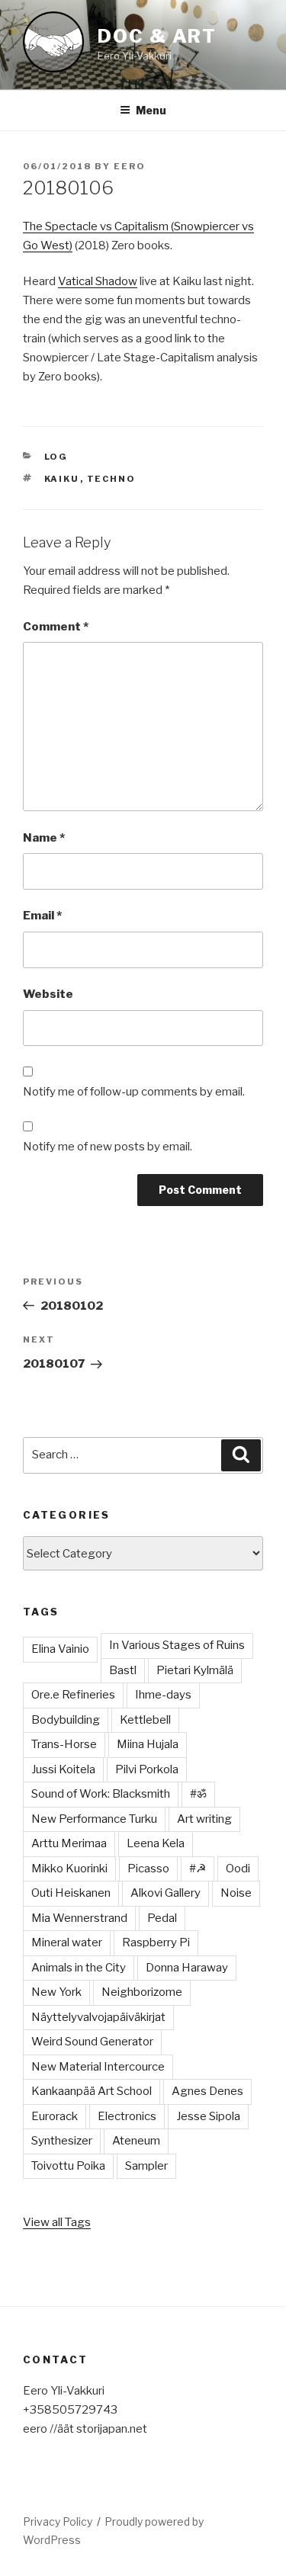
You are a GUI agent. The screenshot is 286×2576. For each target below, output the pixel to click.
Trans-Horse (64, 1744)
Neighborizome (142, 1992)
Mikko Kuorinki (69, 1869)
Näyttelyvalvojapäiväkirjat (98, 2017)
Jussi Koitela (63, 1769)
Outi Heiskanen (71, 1893)
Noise (236, 1893)
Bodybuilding (66, 1720)
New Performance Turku (94, 1819)
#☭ (198, 1869)
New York (56, 1992)
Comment (56, 627)
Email (42, 916)
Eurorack (55, 2116)
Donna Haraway (187, 1968)
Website (48, 994)
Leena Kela (156, 1843)
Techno (112, 479)
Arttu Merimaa (69, 1843)
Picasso (148, 1869)
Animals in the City (79, 1968)
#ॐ (198, 1794)
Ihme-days (163, 1695)
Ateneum (136, 2141)
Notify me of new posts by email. (108, 1147)
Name (44, 838)
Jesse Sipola (208, 2116)
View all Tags (57, 2222)
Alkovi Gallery (165, 1893)
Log (56, 457)
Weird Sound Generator (92, 2042)
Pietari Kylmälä (195, 1670)
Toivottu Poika (68, 2166)
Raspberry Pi (156, 1942)
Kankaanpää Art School (92, 2091)
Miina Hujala (148, 1744)
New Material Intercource (98, 2067)
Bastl (123, 1670)
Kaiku (62, 479)
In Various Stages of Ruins (177, 1645)
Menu (151, 110)
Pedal (162, 1918)
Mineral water (67, 1942)
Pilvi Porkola (147, 1769)
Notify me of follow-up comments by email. (134, 1092)
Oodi (238, 1869)
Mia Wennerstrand (79, 1918)
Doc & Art (157, 36)
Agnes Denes (207, 2091)
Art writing (204, 1819)
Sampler (146, 2166)
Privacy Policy (58, 2521)
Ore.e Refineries (73, 1695)
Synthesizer (62, 2141)
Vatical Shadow (98, 281)
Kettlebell (145, 1720)
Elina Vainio (60, 1649)
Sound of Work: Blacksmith (101, 1794)
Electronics (127, 2116)
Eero (130, 166)
